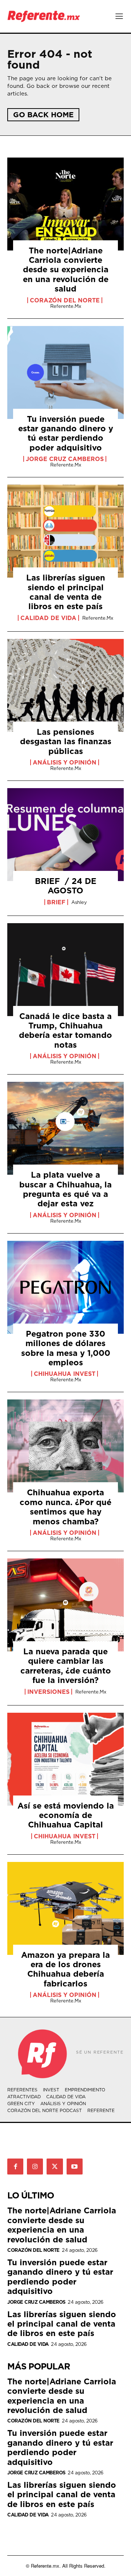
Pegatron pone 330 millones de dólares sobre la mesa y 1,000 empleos (66, 1348)
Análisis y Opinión (65, 762)
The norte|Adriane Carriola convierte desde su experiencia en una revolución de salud (66, 270)
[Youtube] (75, 2167)
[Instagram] (35, 2167)
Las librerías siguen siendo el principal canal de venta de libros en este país (66, 592)
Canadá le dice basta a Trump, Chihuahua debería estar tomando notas (65, 1030)
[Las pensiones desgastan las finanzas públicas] (65, 685)
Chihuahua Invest (65, 1374)
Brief (56, 902)
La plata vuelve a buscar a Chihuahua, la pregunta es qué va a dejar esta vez (65, 1189)
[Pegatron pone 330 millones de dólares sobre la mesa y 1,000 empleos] (65, 1287)
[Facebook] (15, 2167)
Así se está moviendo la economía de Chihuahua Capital (66, 1815)
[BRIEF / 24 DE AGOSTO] (65, 835)
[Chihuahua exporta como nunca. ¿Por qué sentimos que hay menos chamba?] (65, 1446)
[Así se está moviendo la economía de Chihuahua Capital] (65, 1759)
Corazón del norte (65, 300)
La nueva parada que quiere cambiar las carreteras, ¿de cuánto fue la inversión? (66, 1666)
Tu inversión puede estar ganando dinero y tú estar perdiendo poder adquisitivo (66, 433)
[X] (55, 2167)
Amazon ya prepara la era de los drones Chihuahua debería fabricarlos (65, 1969)
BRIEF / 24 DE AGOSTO (66, 886)
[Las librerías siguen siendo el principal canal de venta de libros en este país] (65, 531)
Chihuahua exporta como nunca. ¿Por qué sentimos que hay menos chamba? (65, 1507)
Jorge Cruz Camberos (65, 459)
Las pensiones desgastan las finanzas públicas (66, 741)
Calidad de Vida (48, 618)
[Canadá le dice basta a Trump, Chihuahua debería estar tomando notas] (65, 970)
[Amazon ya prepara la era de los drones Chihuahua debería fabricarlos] (65, 1908)
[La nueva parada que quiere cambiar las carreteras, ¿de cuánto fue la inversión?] (65, 1605)
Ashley (79, 902)
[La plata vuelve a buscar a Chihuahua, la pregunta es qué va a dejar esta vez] (65, 1128)
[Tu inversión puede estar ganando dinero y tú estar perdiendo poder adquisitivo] (65, 372)
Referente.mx (66, 306)
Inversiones (48, 1692)
